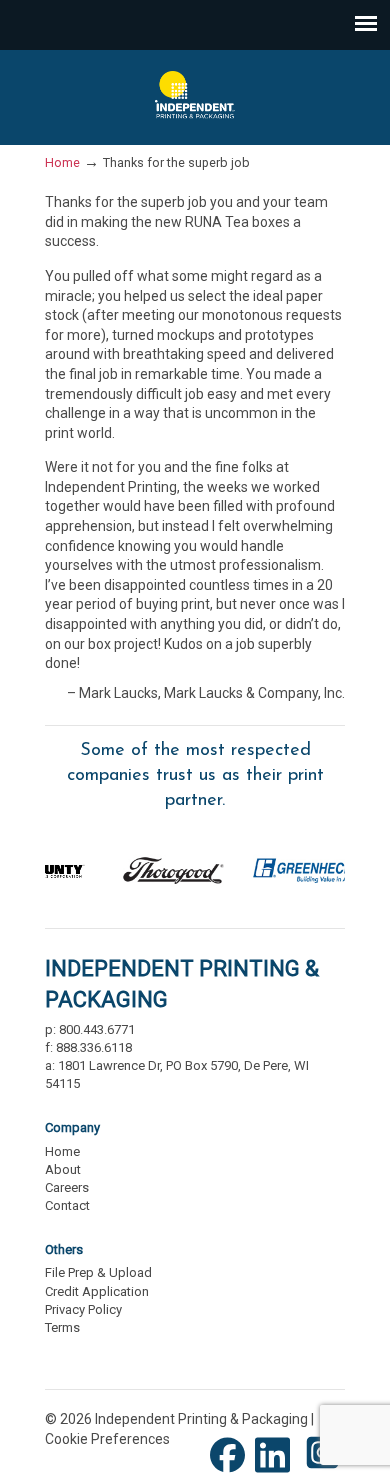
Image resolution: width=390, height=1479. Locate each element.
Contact (67, 1205)
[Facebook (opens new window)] (232, 1470)
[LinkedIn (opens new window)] (277, 1470)
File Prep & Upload (98, 1272)
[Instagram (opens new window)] (322, 1470)
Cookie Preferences (107, 1439)
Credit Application (97, 1291)
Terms (62, 1327)
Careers (67, 1187)
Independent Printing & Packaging (195, 96)
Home (62, 162)
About (63, 1169)
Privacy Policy (83, 1309)
